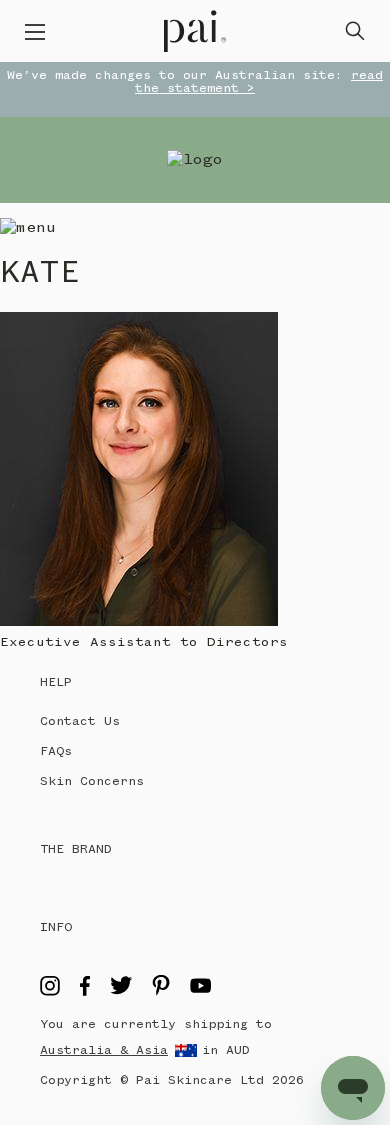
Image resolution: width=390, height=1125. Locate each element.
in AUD (226, 1050)
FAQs (56, 751)
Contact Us (80, 721)
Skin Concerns (92, 781)
